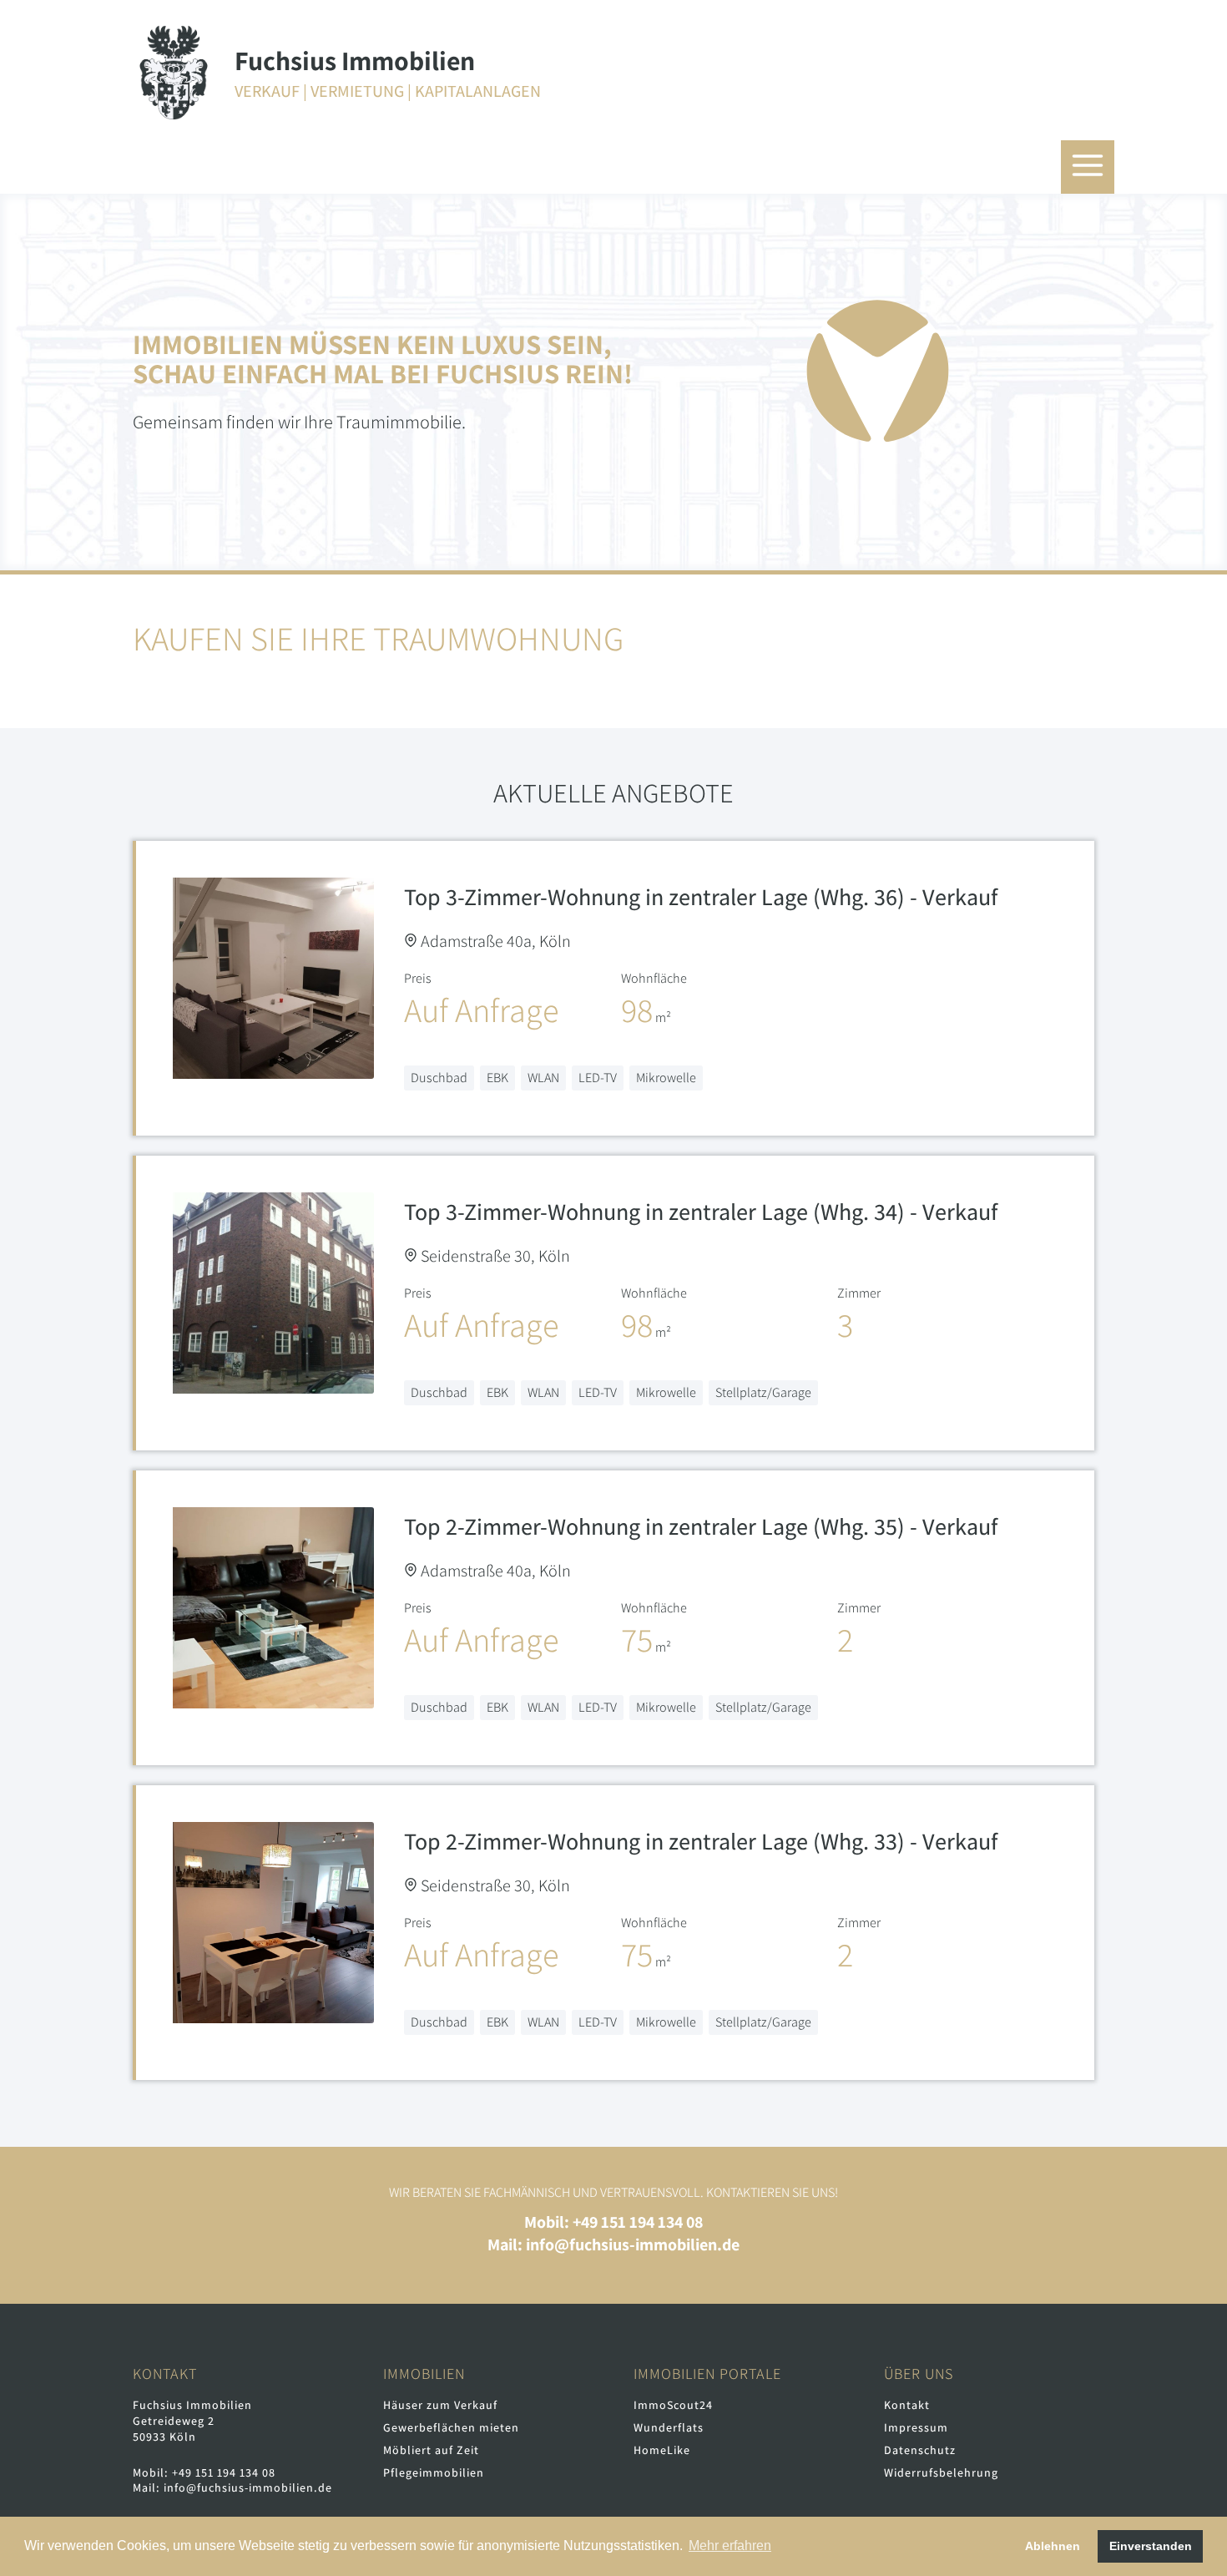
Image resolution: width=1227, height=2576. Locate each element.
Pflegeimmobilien (434, 2472)
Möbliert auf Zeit (431, 2450)
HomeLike (662, 2450)
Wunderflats (669, 2427)
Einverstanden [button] (1151, 2546)
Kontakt (907, 2405)
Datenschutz (920, 2450)
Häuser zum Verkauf (440, 2405)
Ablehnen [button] (1053, 2546)
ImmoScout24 (673, 2405)
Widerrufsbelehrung (941, 2472)
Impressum (916, 2427)
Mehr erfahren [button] (730, 2546)
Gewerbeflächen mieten (451, 2427)
